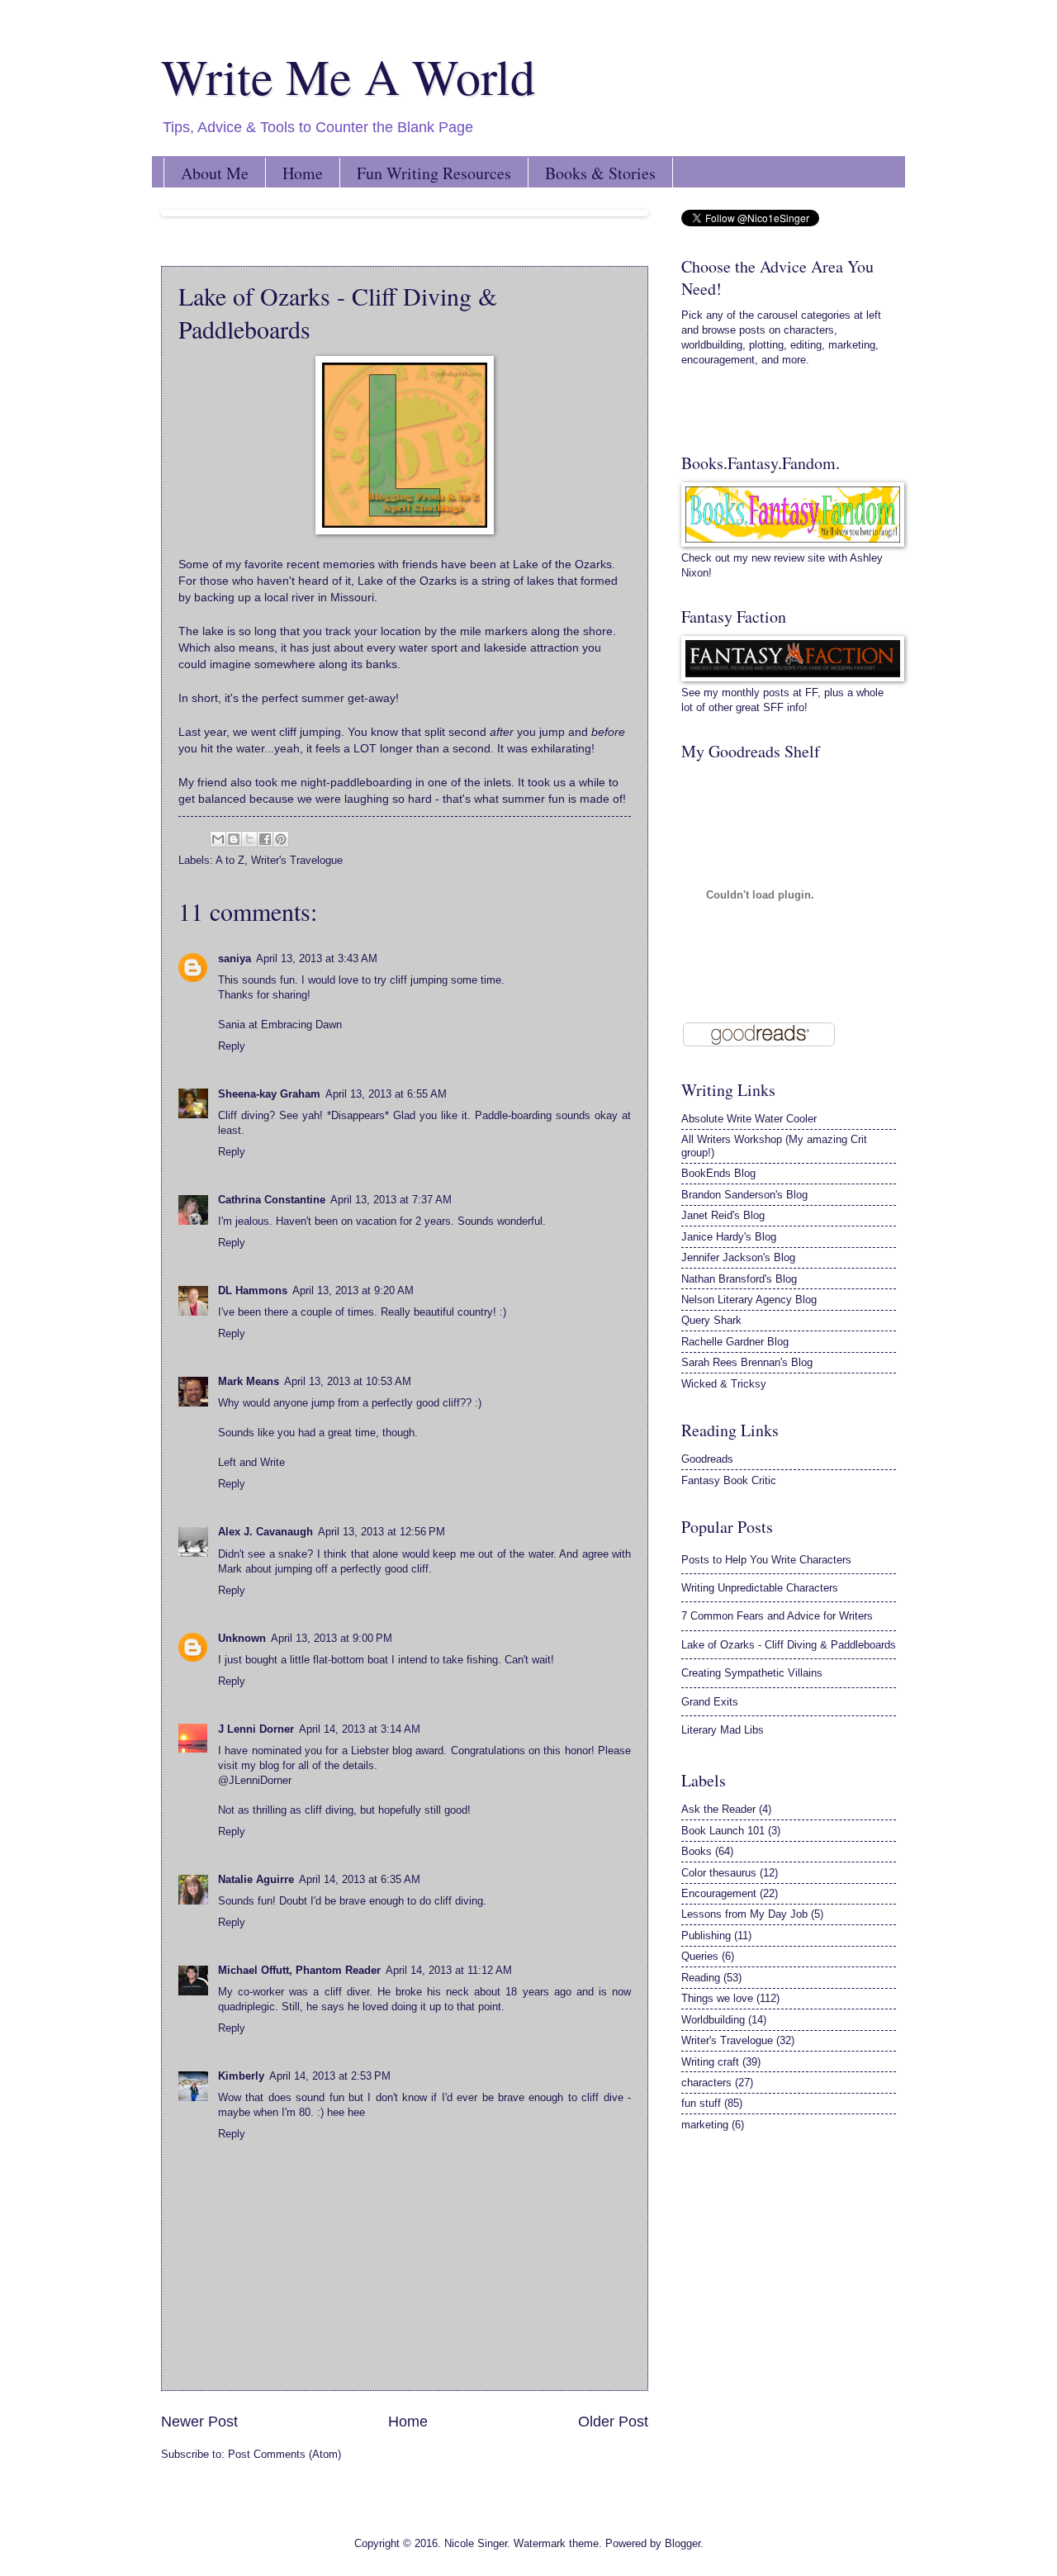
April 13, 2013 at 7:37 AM (391, 1200)
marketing (705, 2125)
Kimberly (241, 2076)
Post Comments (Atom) (284, 2454)
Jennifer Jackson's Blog (738, 1257)
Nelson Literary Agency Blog (749, 1300)
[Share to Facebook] (265, 839)
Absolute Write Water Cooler (749, 1119)
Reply (232, 1046)
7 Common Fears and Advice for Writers (777, 1616)
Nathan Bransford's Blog (739, 1279)
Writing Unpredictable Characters (760, 1588)
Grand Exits (710, 1702)
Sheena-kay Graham (269, 1094)
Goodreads (707, 1459)
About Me (215, 173)
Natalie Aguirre (256, 1879)
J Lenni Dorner (256, 1729)
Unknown (242, 1638)
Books (697, 1851)
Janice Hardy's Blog (729, 1237)
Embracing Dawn (301, 1025)
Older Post (613, 2422)
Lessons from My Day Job (744, 1914)
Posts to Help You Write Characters (766, 1560)
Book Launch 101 (723, 1831)
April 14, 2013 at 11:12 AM (449, 1970)
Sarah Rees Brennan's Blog (747, 1362)
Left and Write (251, 1462)
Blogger (683, 2543)
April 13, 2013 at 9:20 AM (353, 1290)
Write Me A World (348, 76)
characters (706, 2083)
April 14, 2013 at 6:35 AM (360, 1879)
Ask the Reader (718, 1809)
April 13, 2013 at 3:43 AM (317, 958)
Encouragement (719, 1893)
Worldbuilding (713, 2020)
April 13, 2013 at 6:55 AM (386, 1094)
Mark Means (249, 1381)
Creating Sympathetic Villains (752, 1673)
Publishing (706, 1936)
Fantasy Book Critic (729, 1480)
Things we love (717, 1998)
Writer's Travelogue (297, 860)
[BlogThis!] (234, 839)
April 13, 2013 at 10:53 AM (348, 1381)
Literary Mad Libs (723, 1730)
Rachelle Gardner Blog (735, 1342)
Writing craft (710, 2062)
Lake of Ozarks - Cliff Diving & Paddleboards (789, 1645)
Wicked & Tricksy (724, 1384)
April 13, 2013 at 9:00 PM (332, 1638)
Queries (700, 1956)
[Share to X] (249, 839)
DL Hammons (253, 1290)
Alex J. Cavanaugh (265, 1532)
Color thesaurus (719, 1873)
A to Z (230, 860)
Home (303, 173)
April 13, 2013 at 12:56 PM (382, 1532)
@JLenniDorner (255, 1780)
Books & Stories (600, 173)
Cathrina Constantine (272, 1200)
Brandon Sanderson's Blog (744, 1195)
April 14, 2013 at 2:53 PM (330, 2076)
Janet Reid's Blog (723, 1215)
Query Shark (711, 1320)
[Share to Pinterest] (281, 839)
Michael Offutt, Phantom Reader (299, 1970)
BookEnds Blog (718, 1173)
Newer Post (199, 2422)
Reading (701, 1978)
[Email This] (218, 839)
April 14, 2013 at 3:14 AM (360, 1729)
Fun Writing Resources (434, 173)
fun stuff (701, 2103)
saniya (235, 958)
